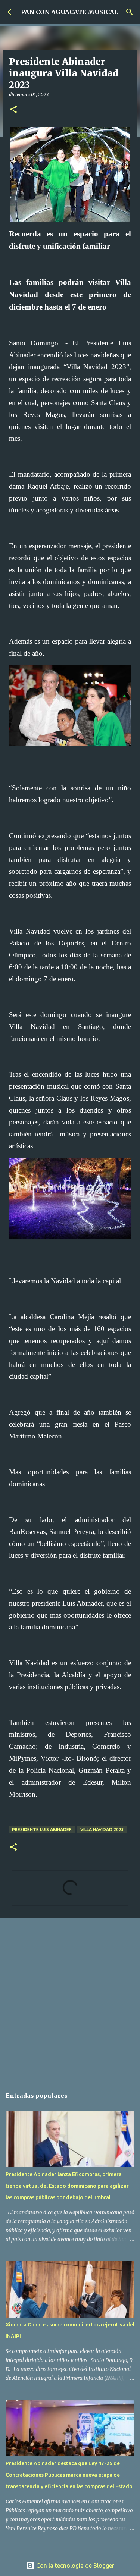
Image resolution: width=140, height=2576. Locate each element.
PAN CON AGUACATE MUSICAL (69, 12)
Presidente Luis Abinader (42, 1830)
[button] (13, 110)
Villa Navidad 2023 (102, 1830)
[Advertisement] (70, 1999)
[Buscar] (130, 12)
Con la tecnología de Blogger (74, 2566)
